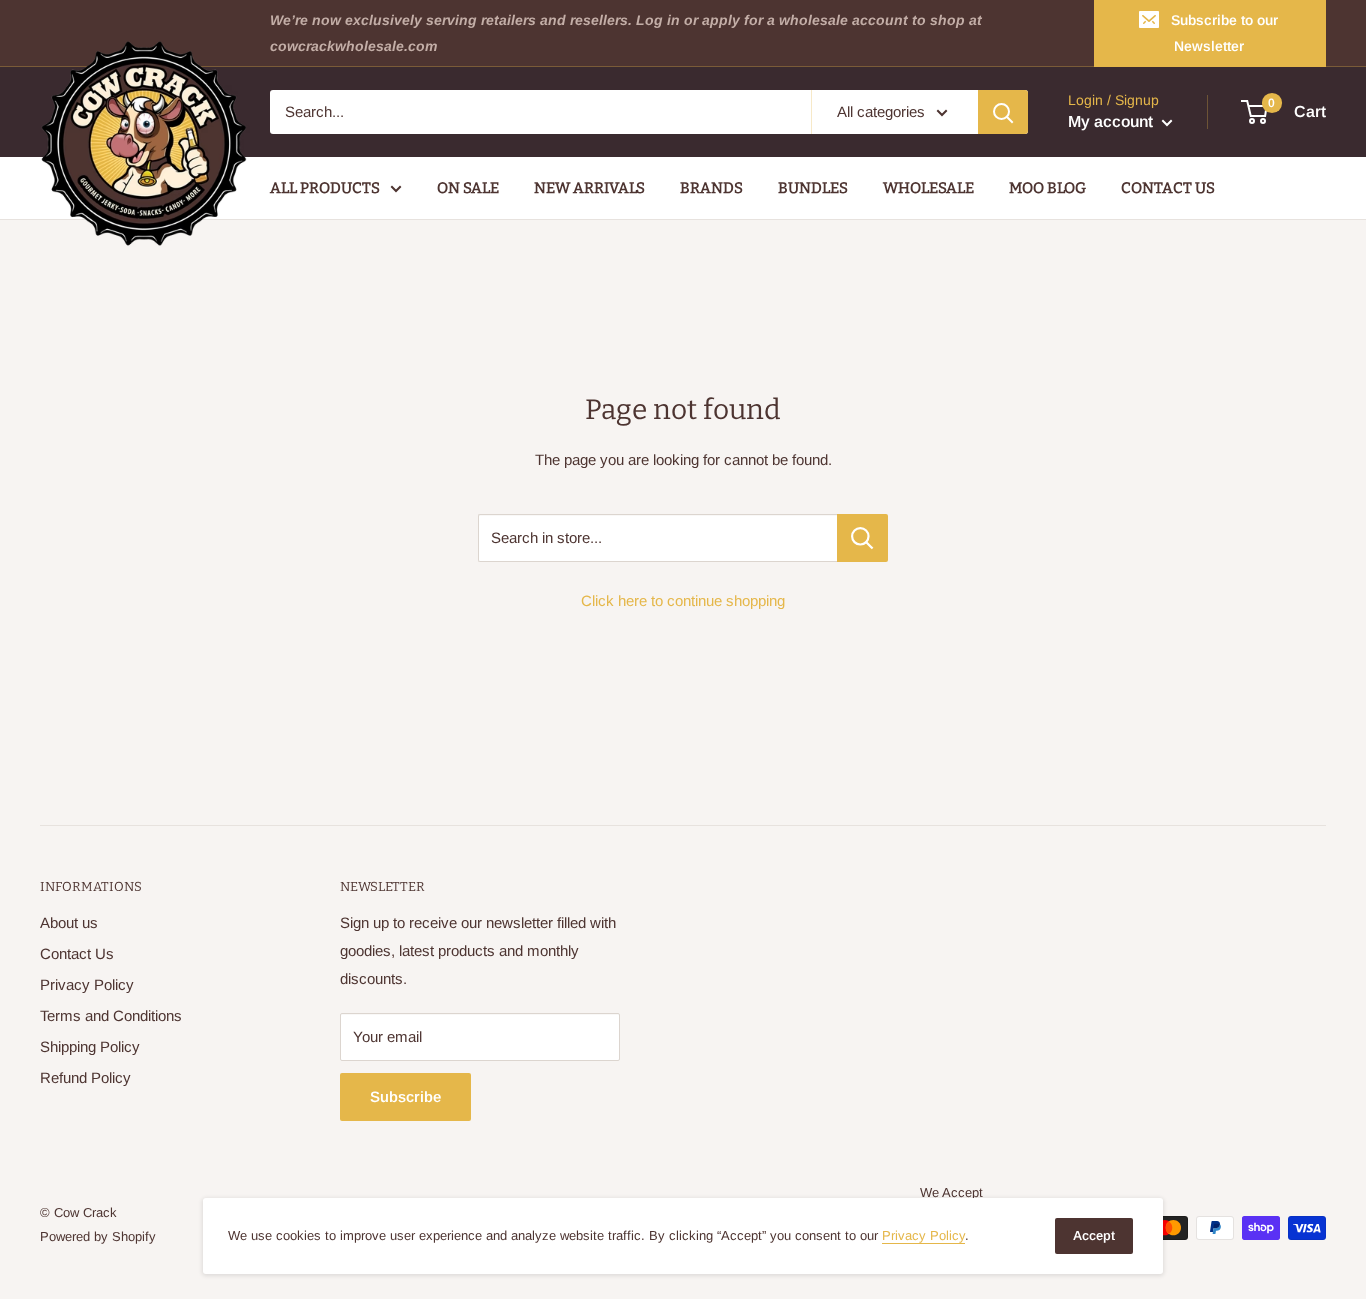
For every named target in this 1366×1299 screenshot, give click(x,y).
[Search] (1003, 112)
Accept (1094, 1235)
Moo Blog (1047, 188)
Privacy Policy (87, 984)
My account (1112, 122)
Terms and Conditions (111, 1015)
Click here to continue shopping (683, 600)
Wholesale (928, 188)
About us (69, 922)
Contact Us (1168, 188)
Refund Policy (85, 1077)
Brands (711, 188)
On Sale (468, 188)
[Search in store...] (862, 538)
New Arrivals (589, 188)
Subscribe (405, 1096)
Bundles (813, 188)
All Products (325, 188)
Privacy (923, 1235)
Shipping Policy (90, 1046)
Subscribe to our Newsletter (1224, 33)
